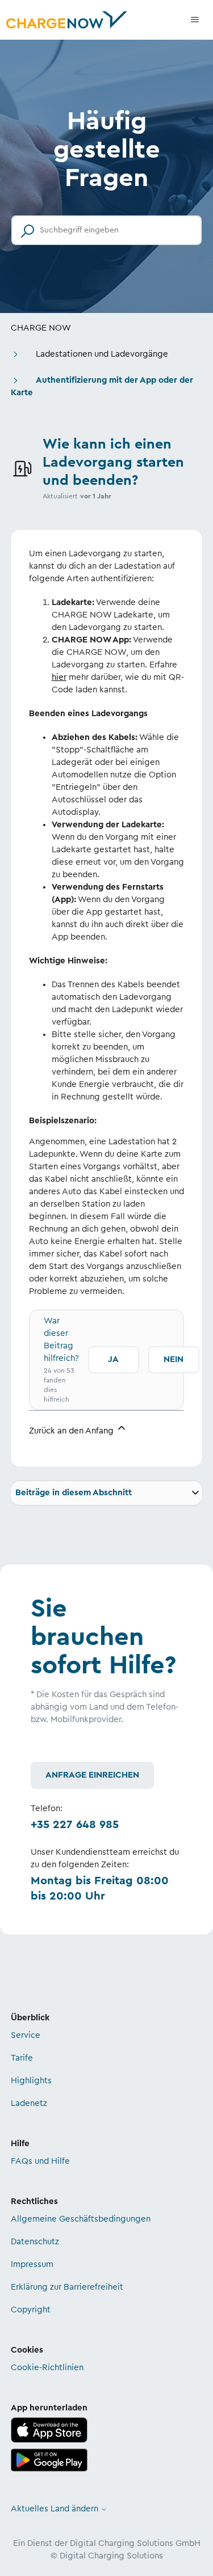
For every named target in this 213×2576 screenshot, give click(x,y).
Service (26, 2035)
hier (59, 677)
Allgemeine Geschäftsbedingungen (81, 2219)
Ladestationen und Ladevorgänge (102, 354)
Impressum (32, 2264)
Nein (174, 1359)
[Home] (66, 20)
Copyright (31, 2310)
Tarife (22, 2058)
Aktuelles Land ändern (56, 2509)
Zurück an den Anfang (72, 1431)
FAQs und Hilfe (40, 2161)
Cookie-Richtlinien (47, 2368)
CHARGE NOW (41, 328)
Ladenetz (29, 2103)
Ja (113, 1359)
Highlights (31, 2081)
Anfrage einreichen (92, 1775)
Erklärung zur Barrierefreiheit (67, 2287)
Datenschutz (35, 2242)
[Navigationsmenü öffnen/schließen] (195, 20)
